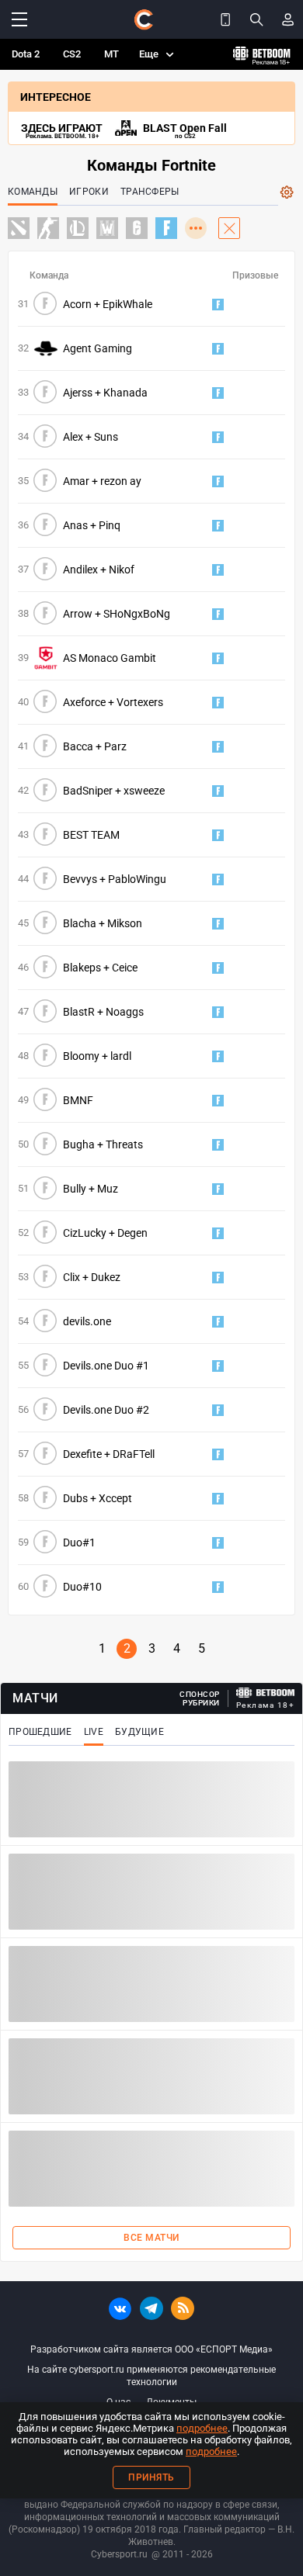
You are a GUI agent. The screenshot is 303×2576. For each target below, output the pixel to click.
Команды (33, 192)
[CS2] (48, 228)
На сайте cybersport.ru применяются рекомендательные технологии (151, 2376)
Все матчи (151, 2238)
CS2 (72, 54)
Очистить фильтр (229, 228)
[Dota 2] (19, 228)
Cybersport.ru (119, 2554)
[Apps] (225, 19)
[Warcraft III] (107, 228)
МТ (111, 54)
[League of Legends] (78, 228)
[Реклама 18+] (266, 1693)
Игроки (89, 192)
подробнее (202, 2428)
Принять (151, 2477)
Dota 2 (26, 54)
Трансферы (150, 192)
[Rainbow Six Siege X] (137, 228)
